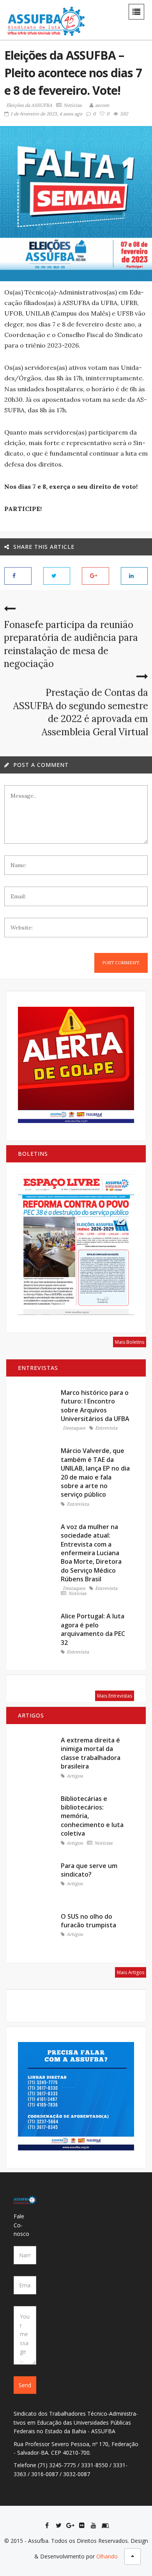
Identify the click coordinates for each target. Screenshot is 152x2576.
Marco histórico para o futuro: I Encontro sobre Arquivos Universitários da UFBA (95, 1406)
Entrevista (106, 1428)
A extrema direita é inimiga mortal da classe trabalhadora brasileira (91, 1753)
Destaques (74, 1428)
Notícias (73, 105)
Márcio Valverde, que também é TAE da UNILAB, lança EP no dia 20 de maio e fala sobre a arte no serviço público (95, 1473)
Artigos (75, 1776)
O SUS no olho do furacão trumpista (88, 1921)
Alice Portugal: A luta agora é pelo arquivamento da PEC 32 (93, 1629)
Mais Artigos (131, 1972)
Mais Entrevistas (115, 1696)
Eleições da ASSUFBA (29, 105)
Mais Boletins (130, 1342)
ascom (102, 105)
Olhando (107, 2556)
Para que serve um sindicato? (89, 1870)
